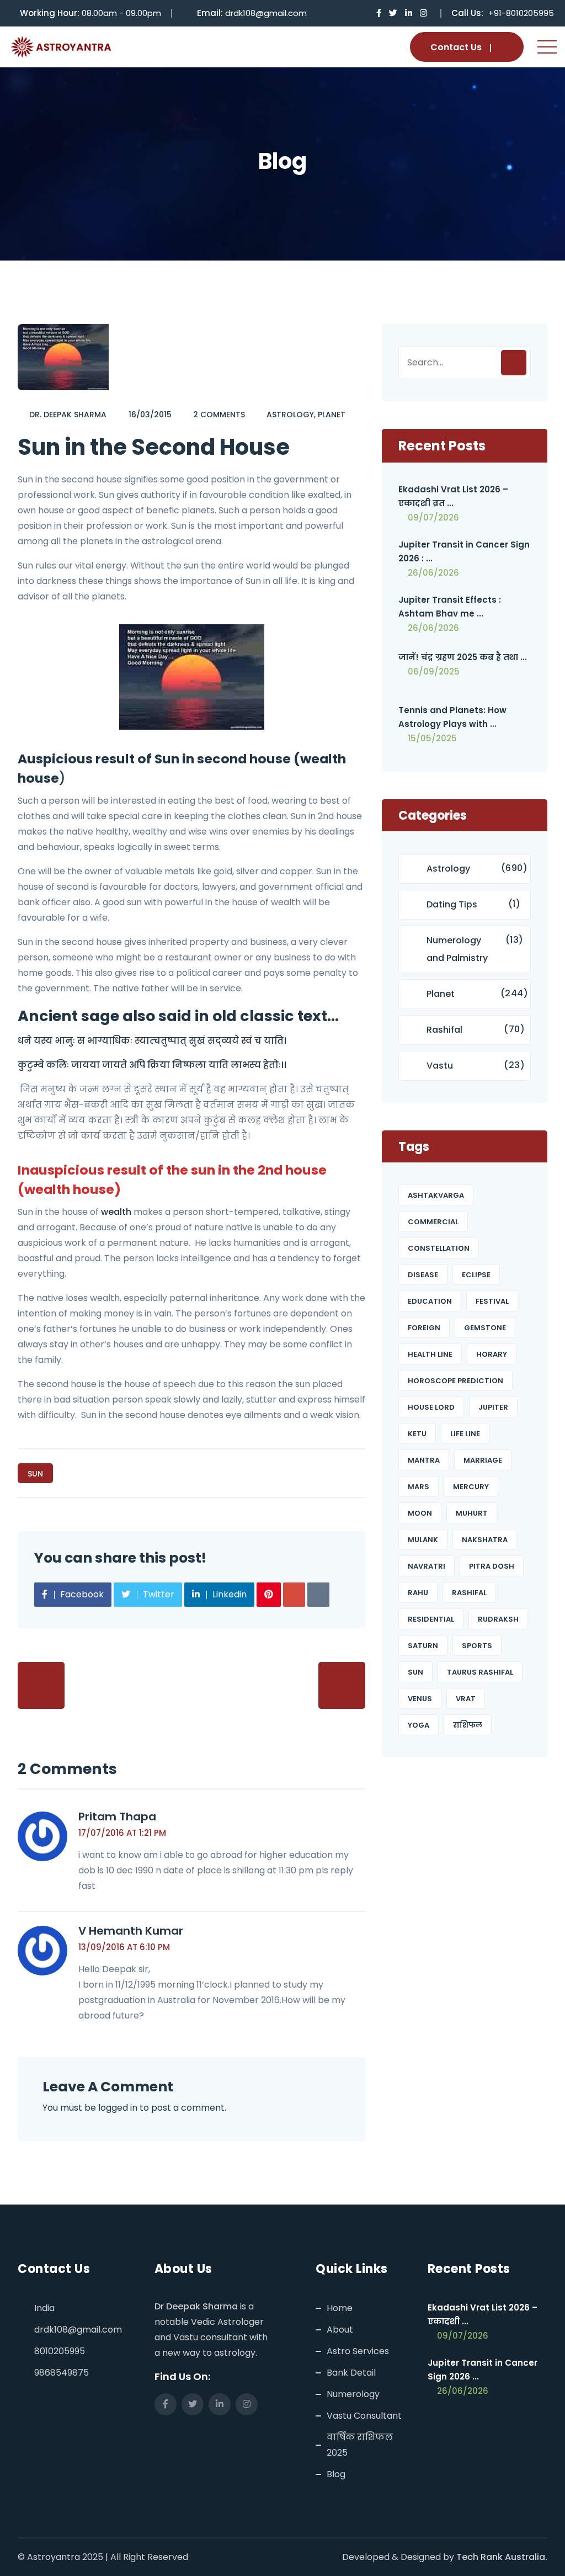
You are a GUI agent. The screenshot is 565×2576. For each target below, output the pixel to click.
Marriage (483, 1460)
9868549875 (62, 2373)
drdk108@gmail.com (266, 13)
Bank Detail (351, 2373)
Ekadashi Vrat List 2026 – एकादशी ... (483, 2314)
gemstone (485, 1328)
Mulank (423, 1540)
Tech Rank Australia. (502, 2557)
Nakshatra (485, 1540)
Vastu (440, 1066)
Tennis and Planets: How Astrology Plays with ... (452, 717)
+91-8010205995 (521, 13)
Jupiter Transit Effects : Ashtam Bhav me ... (450, 607)
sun (35, 1474)
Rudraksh (498, 1619)
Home (340, 2308)
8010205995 (60, 2351)
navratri (427, 1566)
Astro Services (358, 2351)
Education (430, 1301)
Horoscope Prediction (455, 1381)
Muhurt (472, 1513)
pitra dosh (492, 1566)
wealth (116, 1212)
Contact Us (456, 47)
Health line (430, 1354)
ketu (417, 1434)
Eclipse (476, 1275)
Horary (492, 1354)
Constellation (439, 1248)
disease (423, 1275)
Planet (332, 415)
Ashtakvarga (436, 1195)
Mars (419, 1487)
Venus (420, 1699)
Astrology (290, 415)
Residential (431, 1619)
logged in (118, 2108)
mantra (424, 1460)
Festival (492, 1301)
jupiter (493, 1407)
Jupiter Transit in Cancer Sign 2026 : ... (464, 551)
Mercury (471, 1487)
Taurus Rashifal (480, 1672)
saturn (423, 1646)
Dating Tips (452, 904)
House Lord (431, 1407)
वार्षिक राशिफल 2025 (360, 2445)
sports (477, 1646)
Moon (420, 1513)
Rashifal (444, 1030)
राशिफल (468, 1725)
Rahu (418, 1593)
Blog (336, 2474)
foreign (424, 1328)
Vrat (466, 1699)
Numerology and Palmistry (457, 949)
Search (514, 363)
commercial (433, 1222)
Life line (465, 1434)
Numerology (353, 2394)
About (340, 2330)
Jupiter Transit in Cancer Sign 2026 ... (483, 2370)
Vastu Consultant (364, 2416)
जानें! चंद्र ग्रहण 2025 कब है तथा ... (463, 657)
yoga (419, 1725)
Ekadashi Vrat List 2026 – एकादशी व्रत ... (453, 496)
